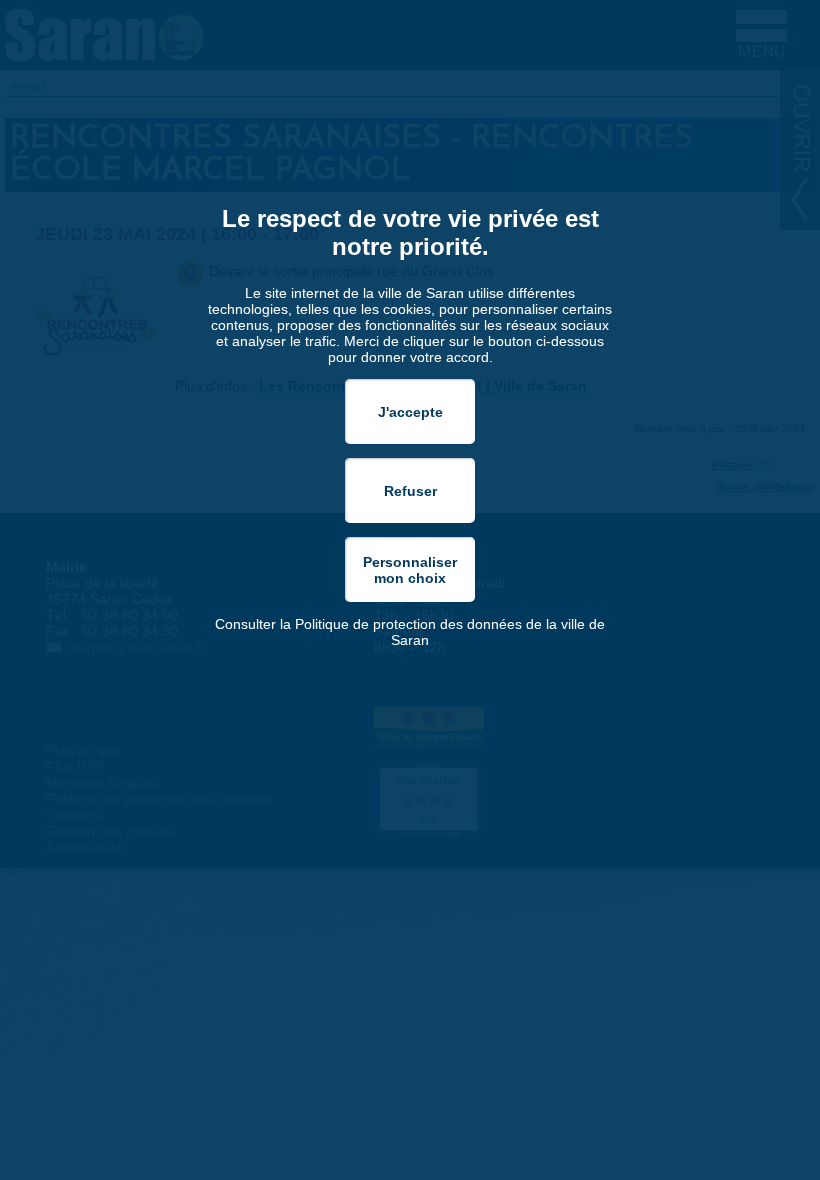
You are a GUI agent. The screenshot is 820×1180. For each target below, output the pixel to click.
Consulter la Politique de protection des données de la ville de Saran (410, 632)
